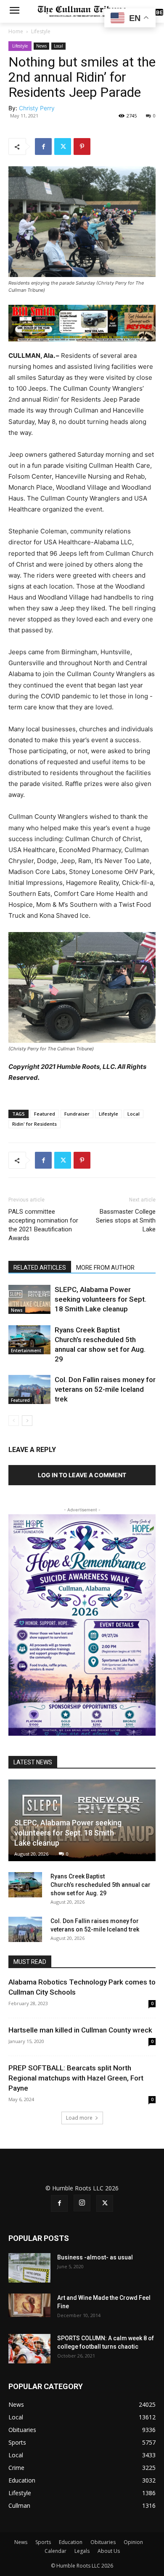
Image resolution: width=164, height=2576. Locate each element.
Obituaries (103, 2542)
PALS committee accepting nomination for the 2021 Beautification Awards (43, 1225)
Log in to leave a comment (82, 1475)
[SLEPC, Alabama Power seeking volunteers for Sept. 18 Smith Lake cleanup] (29, 1299)
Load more (79, 2118)
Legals (82, 2551)
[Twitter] (63, 147)
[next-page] (27, 1421)
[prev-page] (14, 1421)
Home (16, 31)
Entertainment (26, 1351)
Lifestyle (41, 31)
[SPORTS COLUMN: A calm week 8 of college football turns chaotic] (29, 2349)
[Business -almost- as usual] (29, 2268)
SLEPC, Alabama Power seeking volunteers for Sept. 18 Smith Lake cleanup (101, 1299)
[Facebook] (43, 147)
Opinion (133, 2542)
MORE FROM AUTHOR (105, 1268)
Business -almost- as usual (95, 2257)
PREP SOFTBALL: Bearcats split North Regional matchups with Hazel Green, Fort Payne (76, 2078)
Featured (45, 1114)
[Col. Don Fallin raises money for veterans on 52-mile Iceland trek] (29, 1389)
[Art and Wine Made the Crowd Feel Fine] (29, 2305)
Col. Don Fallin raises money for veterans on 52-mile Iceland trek (105, 1389)
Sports (43, 2542)
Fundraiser (77, 1114)
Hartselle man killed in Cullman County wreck (80, 2030)
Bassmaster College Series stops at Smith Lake (126, 1220)
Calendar (56, 2551)
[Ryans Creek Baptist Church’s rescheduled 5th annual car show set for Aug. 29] (29, 1340)
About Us (109, 2551)
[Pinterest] (82, 147)
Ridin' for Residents (34, 1124)
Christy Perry (37, 108)
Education (71, 2542)
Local (58, 46)
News (41, 46)
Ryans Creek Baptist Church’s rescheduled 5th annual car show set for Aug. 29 (101, 1885)
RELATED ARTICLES (40, 1268)
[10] (82, 322)
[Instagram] (82, 2203)
